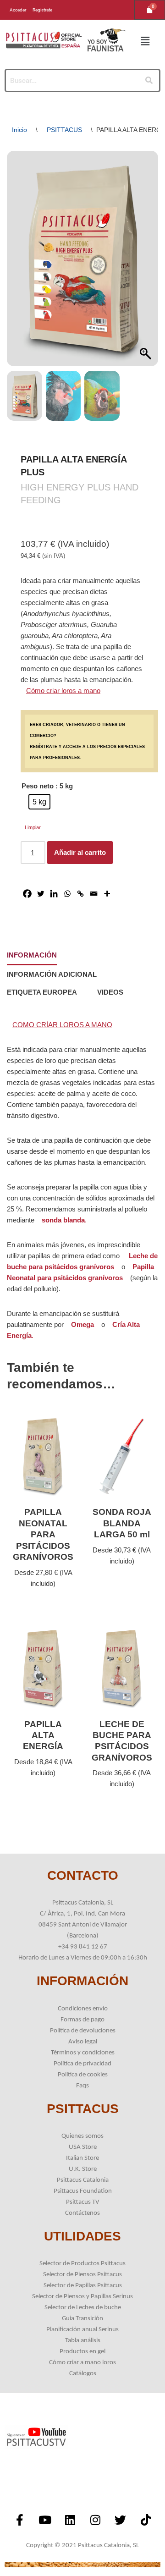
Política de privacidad (82, 2064)
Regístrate (42, 10)
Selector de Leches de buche (83, 2308)
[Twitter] (41, 894)
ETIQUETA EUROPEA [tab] (42, 992)
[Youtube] (45, 2520)
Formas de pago (82, 2020)
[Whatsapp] (67, 894)
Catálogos (83, 2374)
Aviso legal (83, 2042)
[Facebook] (27, 894)
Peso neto (38, 786)
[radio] (39, 802)
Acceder (18, 10)
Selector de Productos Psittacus (82, 2264)
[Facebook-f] (20, 2520)
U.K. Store (83, 2169)
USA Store (83, 2147)
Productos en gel (82, 2352)
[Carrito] (150, 10)
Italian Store (82, 2158)
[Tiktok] (146, 2520)
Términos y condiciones (83, 2053)
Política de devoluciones (83, 2031)
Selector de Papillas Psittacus (83, 2286)
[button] (145, 42)
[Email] (94, 894)
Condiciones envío (83, 2009)
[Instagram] (95, 2520)
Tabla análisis (83, 2341)
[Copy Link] (80, 894)
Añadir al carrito (80, 852)
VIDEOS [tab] (110, 992)
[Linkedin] (54, 894)
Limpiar (33, 827)
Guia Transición (82, 2319)
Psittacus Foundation (83, 2191)
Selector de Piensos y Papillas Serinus (82, 2297)
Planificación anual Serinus (82, 2330)
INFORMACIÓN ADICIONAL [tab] (52, 974)
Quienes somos (82, 2136)
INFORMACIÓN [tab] (32, 955)
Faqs (82, 2086)
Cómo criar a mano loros (82, 2363)
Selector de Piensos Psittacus (82, 2275)
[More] (107, 894)
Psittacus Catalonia (83, 2180)
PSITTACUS (64, 130)
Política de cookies (83, 2075)
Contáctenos (82, 2213)
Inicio (19, 130)
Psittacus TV (83, 2202)
